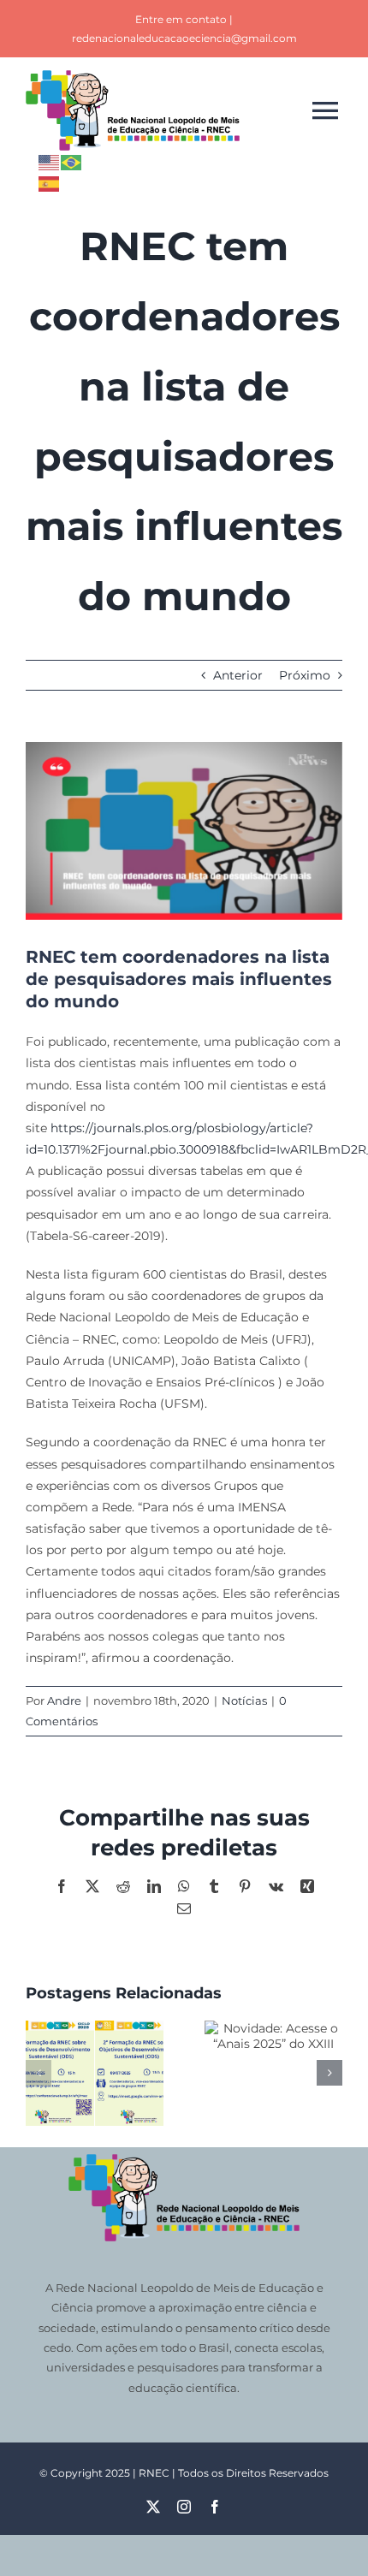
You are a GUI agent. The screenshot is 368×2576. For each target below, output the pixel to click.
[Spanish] (50, 182)
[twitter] (153, 2507)
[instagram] (184, 2507)
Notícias (244, 1701)
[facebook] (215, 2507)
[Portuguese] (72, 161)
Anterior (238, 675)
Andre (64, 1701)
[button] (39, 2073)
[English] (50, 161)
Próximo (305, 675)
